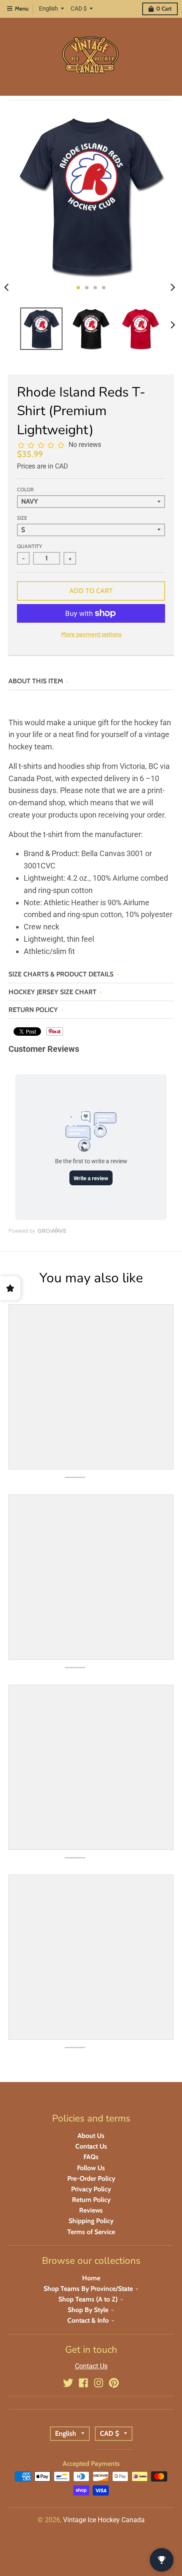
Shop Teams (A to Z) (88, 2299)
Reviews (91, 2210)
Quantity (29, 546)
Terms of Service (91, 2232)
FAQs (91, 2157)
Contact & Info (88, 2320)
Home (91, 2278)
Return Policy (33, 1010)
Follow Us (91, 2168)
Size (22, 518)
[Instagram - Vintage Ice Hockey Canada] (99, 2383)
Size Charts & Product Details (61, 974)
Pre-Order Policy (91, 2178)
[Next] (173, 288)
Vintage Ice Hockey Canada (104, 2520)
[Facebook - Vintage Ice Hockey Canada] (83, 2383)
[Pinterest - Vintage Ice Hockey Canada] (114, 2383)
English (48, 8)
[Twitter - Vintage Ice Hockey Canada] (68, 2383)
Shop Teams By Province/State (88, 2289)
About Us (91, 2136)
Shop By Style (88, 2310)
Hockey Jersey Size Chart (52, 992)
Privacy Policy (91, 2189)
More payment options (91, 634)
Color (25, 489)
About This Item (36, 681)
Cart (164, 8)
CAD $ (79, 8)
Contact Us (91, 2146)
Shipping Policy (91, 2221)
